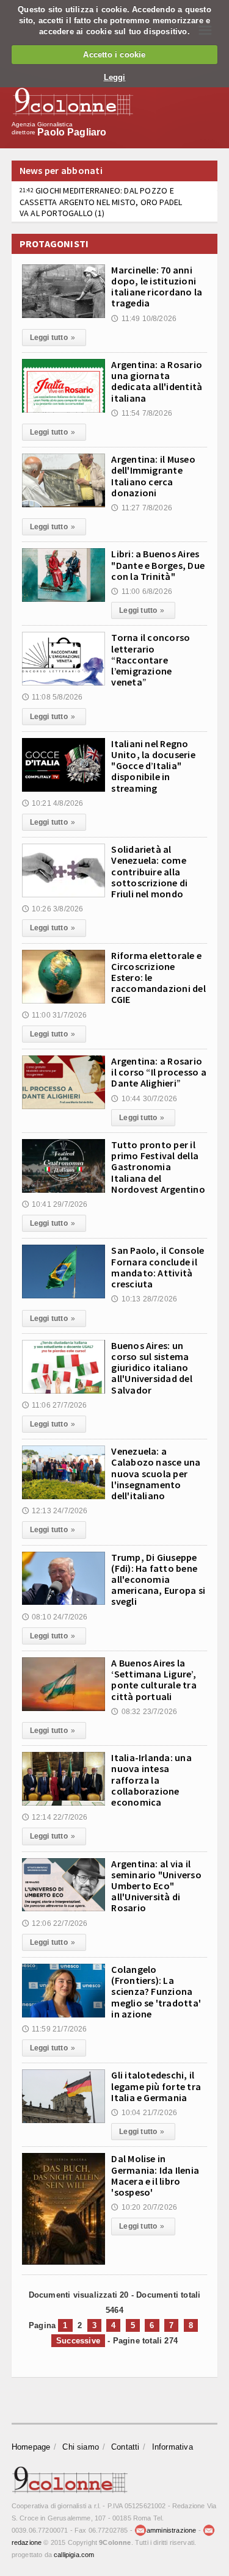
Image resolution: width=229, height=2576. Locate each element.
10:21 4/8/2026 (53, 803)
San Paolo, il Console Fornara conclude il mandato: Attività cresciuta (158, 1267)
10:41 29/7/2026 (55, 1204)
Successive (78, 2341)
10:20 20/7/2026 (144, 2207)
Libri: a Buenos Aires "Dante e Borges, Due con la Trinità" (158, 565)
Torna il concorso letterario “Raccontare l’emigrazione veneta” (151, 660)
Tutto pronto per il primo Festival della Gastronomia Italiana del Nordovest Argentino (158, 1167)
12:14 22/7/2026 (55, 1817)
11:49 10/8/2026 (144, 319)
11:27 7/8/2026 (142, 508)
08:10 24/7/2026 (55, 1617)
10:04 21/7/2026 (144, 2113)
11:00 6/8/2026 (142, 592)
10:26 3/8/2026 (53, 909)
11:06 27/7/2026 (55, 1405)
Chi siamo (81, 2447)
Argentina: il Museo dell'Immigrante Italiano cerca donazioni (153, 476)
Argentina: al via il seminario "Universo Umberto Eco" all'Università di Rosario (156, 1886)
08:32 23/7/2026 (144, 1712)
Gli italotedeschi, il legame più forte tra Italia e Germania (156, 2086)
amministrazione (171, 2530)
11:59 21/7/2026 (55, 2029)
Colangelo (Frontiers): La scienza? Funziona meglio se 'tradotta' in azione (156, 1992)
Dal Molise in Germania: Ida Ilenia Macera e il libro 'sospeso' (155, 2175)
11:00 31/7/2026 (55, 1015)
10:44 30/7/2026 (144, 1099)
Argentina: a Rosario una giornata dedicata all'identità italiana (157, 381)
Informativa (173, 2447)
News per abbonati (61, 170)
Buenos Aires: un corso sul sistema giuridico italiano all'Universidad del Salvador (152, 1368)
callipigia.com (74, 2555)
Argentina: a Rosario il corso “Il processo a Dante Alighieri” (159, 1072)
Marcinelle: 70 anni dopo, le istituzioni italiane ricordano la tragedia (157, 287)
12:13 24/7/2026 (55, 1511)
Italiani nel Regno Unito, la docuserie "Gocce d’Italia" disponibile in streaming (153, 766)
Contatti (125, 2447)
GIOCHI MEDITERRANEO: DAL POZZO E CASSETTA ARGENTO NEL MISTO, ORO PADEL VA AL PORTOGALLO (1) (101, 201)
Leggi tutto (53, 338)
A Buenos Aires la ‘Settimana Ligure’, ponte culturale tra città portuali (154, 1680)
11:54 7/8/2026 (142, 413)
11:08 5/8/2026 (53, 697)
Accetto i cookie (114, 55)
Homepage (31, 2447)
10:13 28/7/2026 (144, 1299)
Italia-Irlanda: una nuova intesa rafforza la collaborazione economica (151, 1780)
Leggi (115, 77)
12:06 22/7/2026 (55, 1923)
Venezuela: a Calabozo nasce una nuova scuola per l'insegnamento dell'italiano (156, 1473)
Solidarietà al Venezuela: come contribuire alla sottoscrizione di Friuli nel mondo (149, 871)
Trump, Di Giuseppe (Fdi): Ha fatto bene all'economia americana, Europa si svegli (158, 1579)
